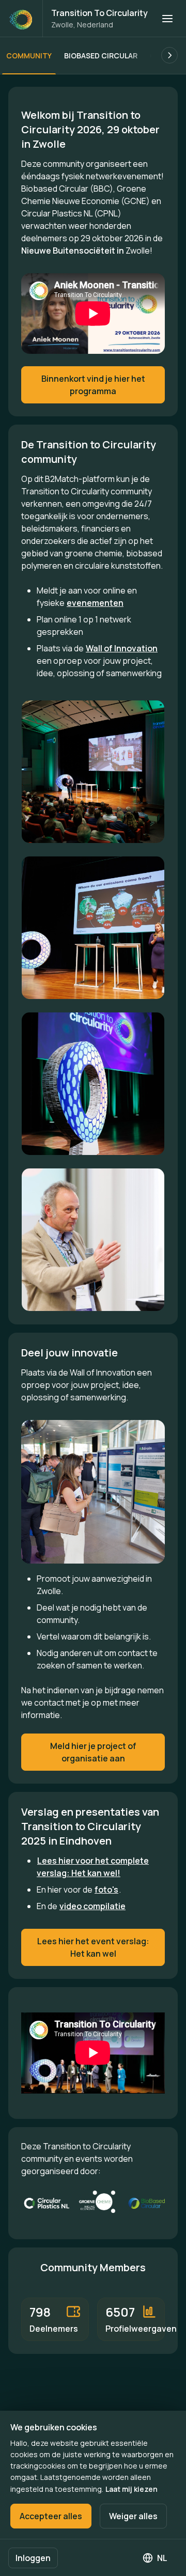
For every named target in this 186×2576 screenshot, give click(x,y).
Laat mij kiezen (131, 2489)
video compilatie (92, 1906)
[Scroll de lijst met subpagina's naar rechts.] (169, 55)
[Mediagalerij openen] (93, 772)
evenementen (95, 603)
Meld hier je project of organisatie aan (93, 1752)
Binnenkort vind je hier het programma (93, 385)
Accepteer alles (51, 2516)
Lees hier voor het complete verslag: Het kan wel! (93, 1867)
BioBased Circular (101, 56)
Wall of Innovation (122, 648)
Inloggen (33, 2558)
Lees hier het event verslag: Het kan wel (93, 1947)
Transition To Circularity (99, 13)
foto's (106, 1890)
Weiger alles (133, 2516)
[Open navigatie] (167, 19)
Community (29, 56)
